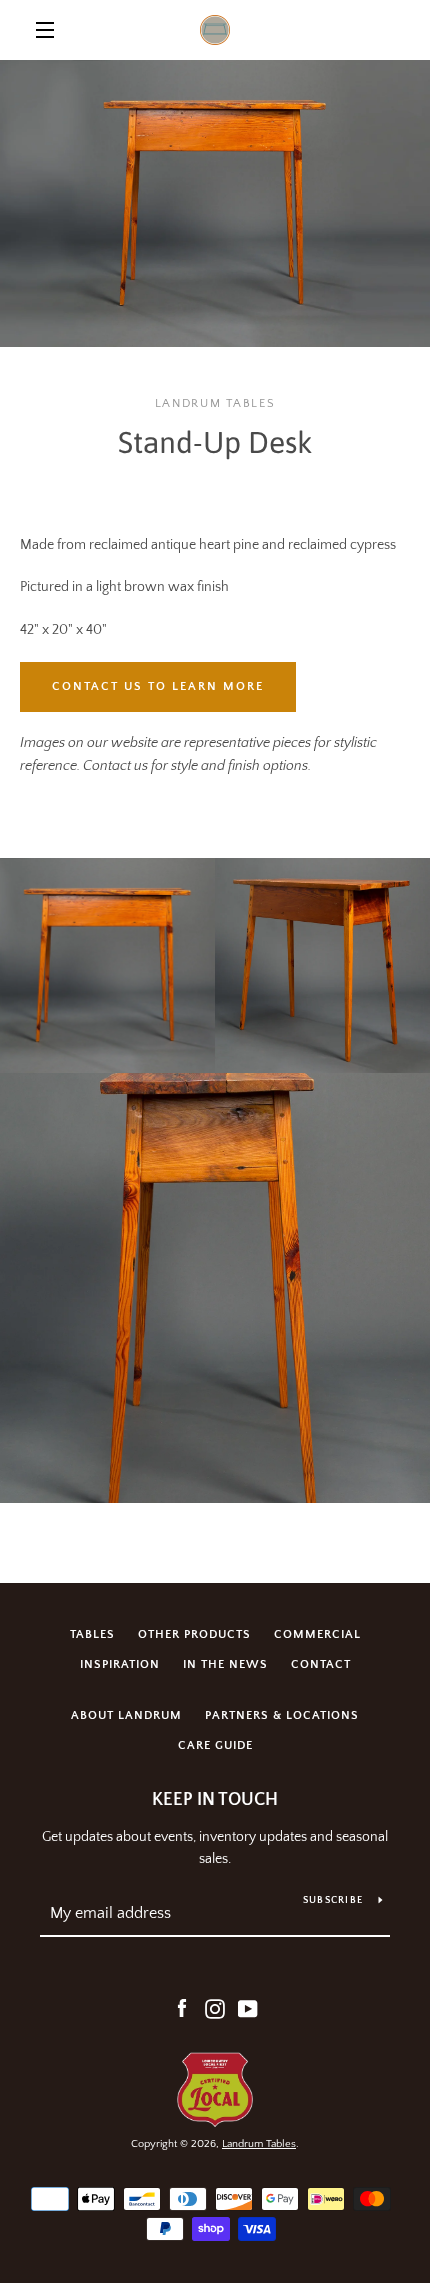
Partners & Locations (282, 1715)
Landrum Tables (259, 2144)
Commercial (317, 1634)
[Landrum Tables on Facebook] (182, 2008)
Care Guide (215, 1745)
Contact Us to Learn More (158, 686)
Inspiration (120, 1664)
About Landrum (126, 1715)
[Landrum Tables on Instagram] (215, 2008)
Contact (321, 1664)
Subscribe (333, 1900)
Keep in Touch (215, 1800)
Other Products (194, 1634)
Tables (92, 1634)
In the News (225, 1664)
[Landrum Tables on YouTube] (248, 2008)
